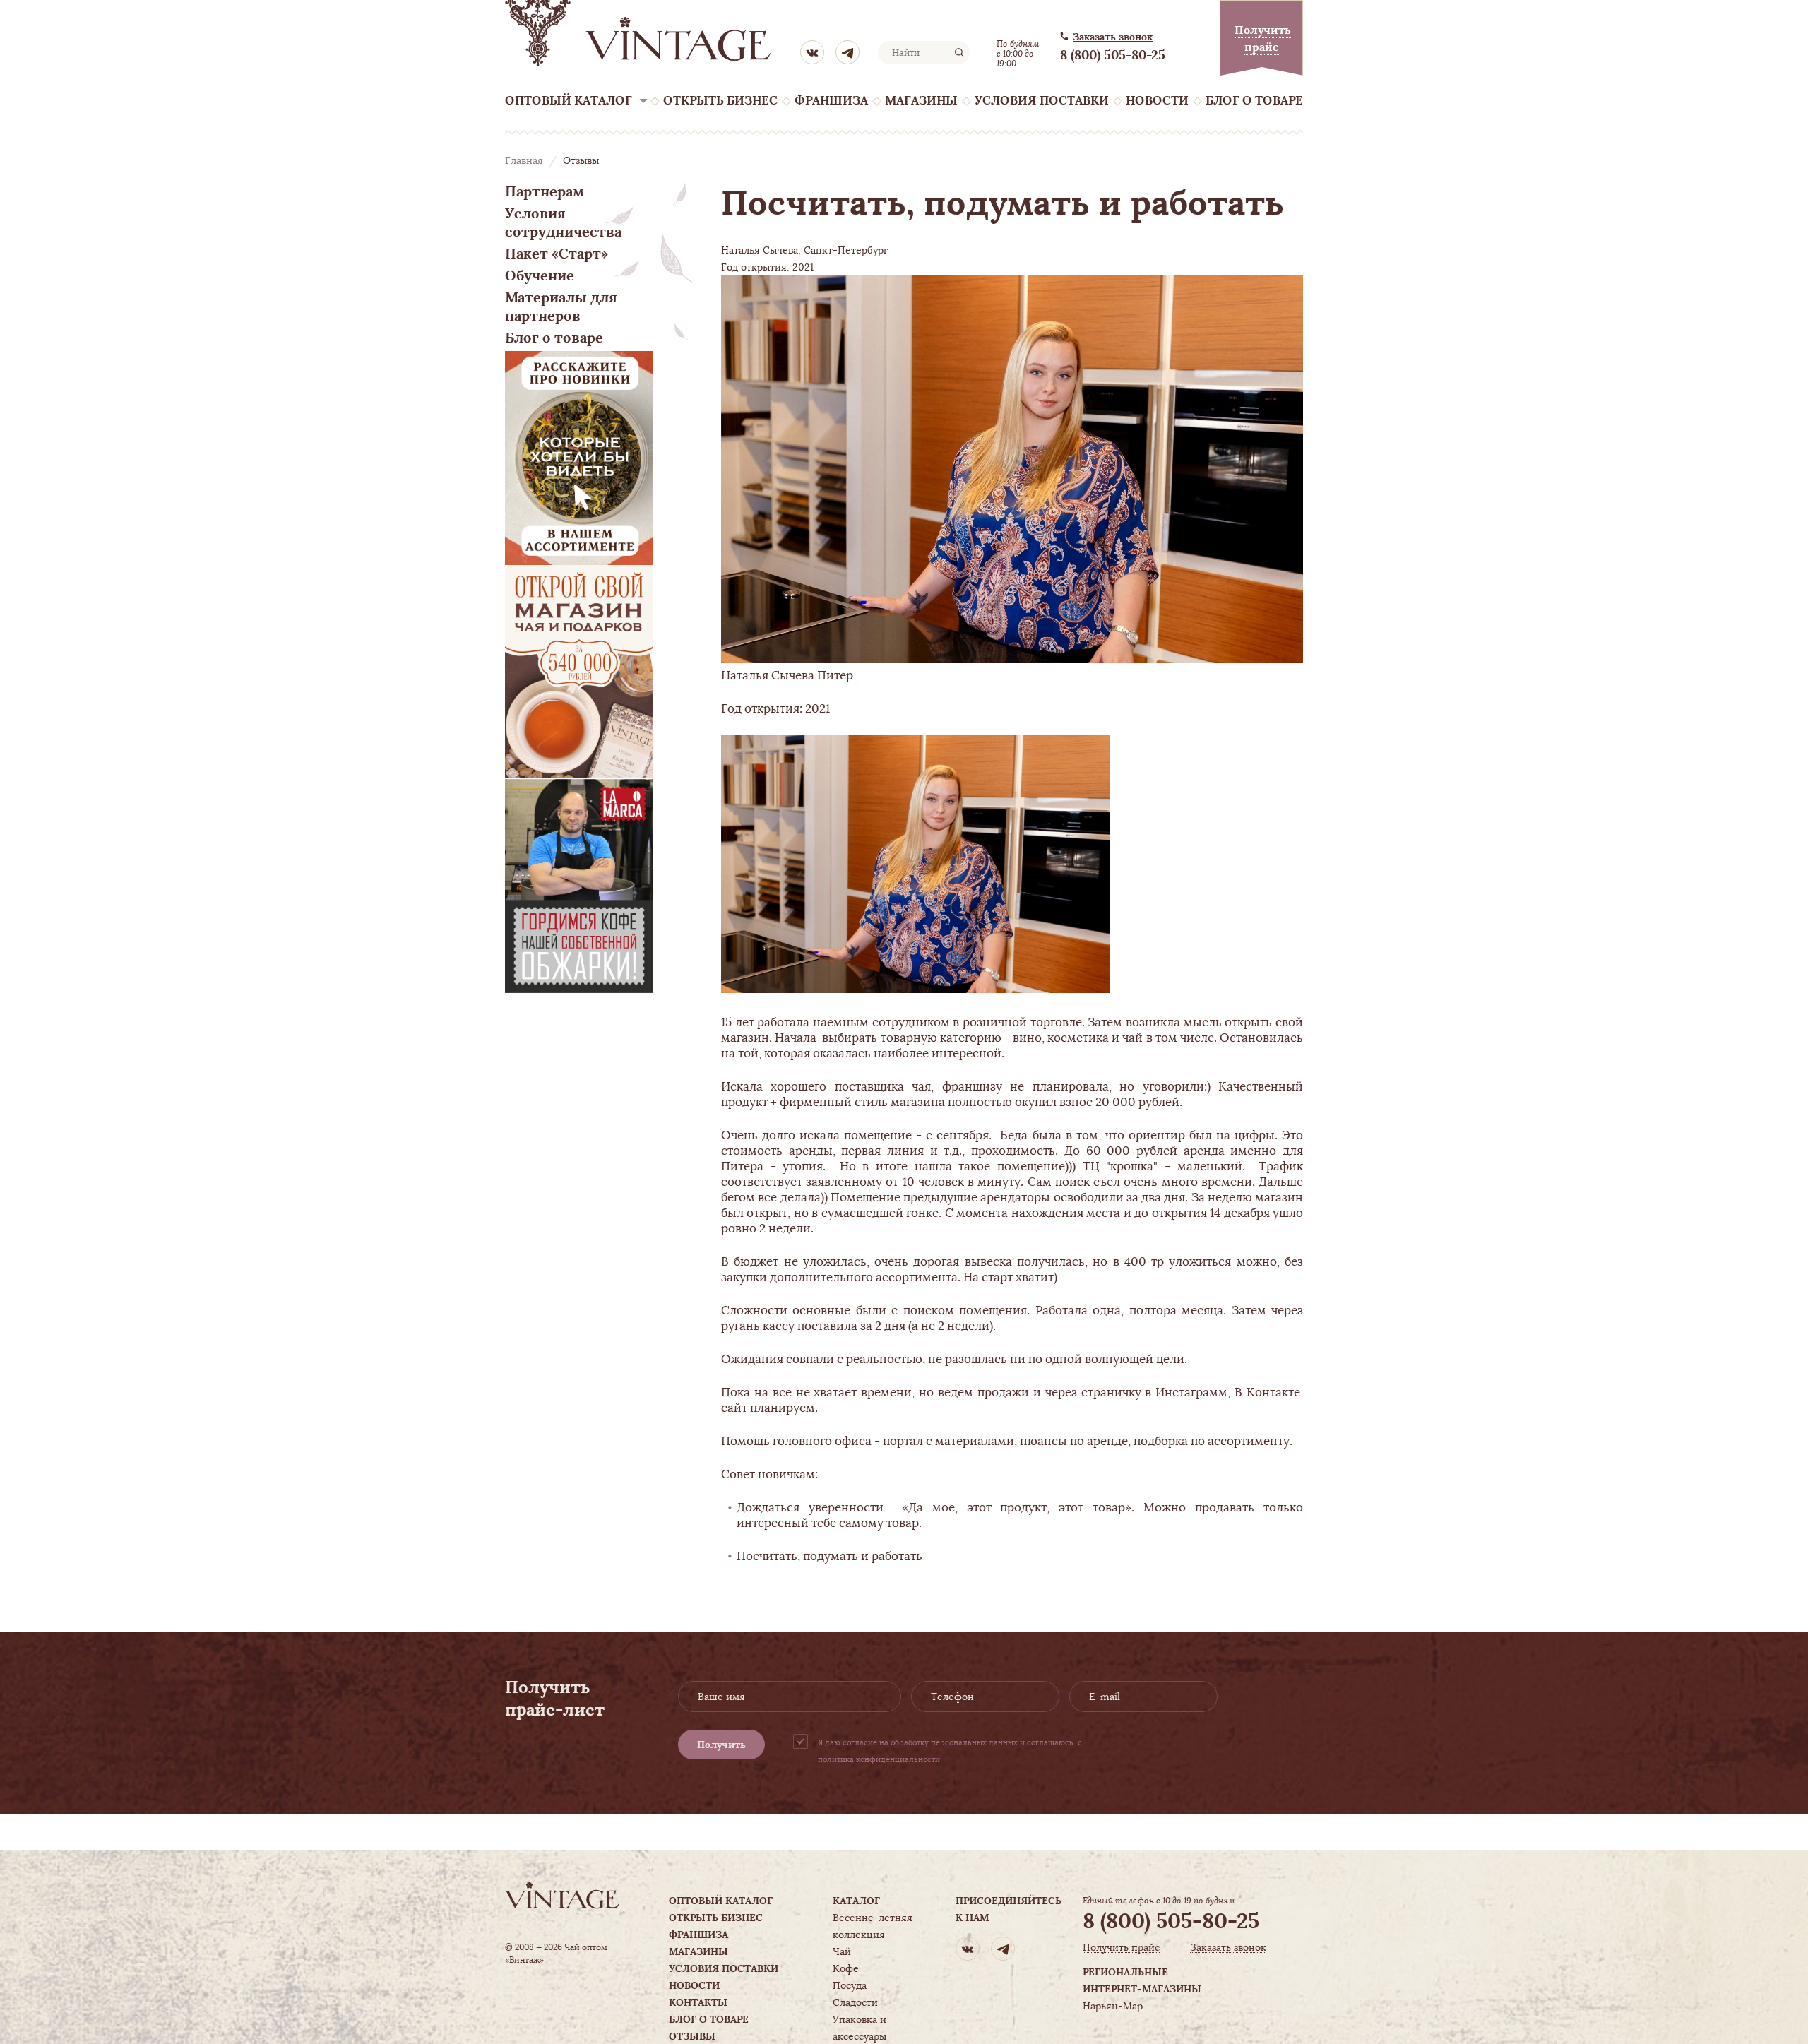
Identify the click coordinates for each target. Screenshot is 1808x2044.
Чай (842, 1951)
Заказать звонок (1113, 37)
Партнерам (545, 191)
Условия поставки (1042, 101)
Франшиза (831, 101)
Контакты (698, 2002)
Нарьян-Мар (1113, 2006)
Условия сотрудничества (563, 222)
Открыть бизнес (720, 101)
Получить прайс (1121, 1948)
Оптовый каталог (569, 101)
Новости (1157, 101)
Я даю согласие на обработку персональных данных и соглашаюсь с (950, 1751)
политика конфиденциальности (879, 1759)
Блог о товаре (1254, 101)
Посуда (850, 1985)
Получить (721, 1745)
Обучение (540, 275)
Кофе (846, 1968)
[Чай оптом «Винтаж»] (639, 33)
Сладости (855, 2002)
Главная (525, 160)
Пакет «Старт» (557, 254)
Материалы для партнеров (561, 307)
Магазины (921, 101)
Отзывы (692, 2036)
